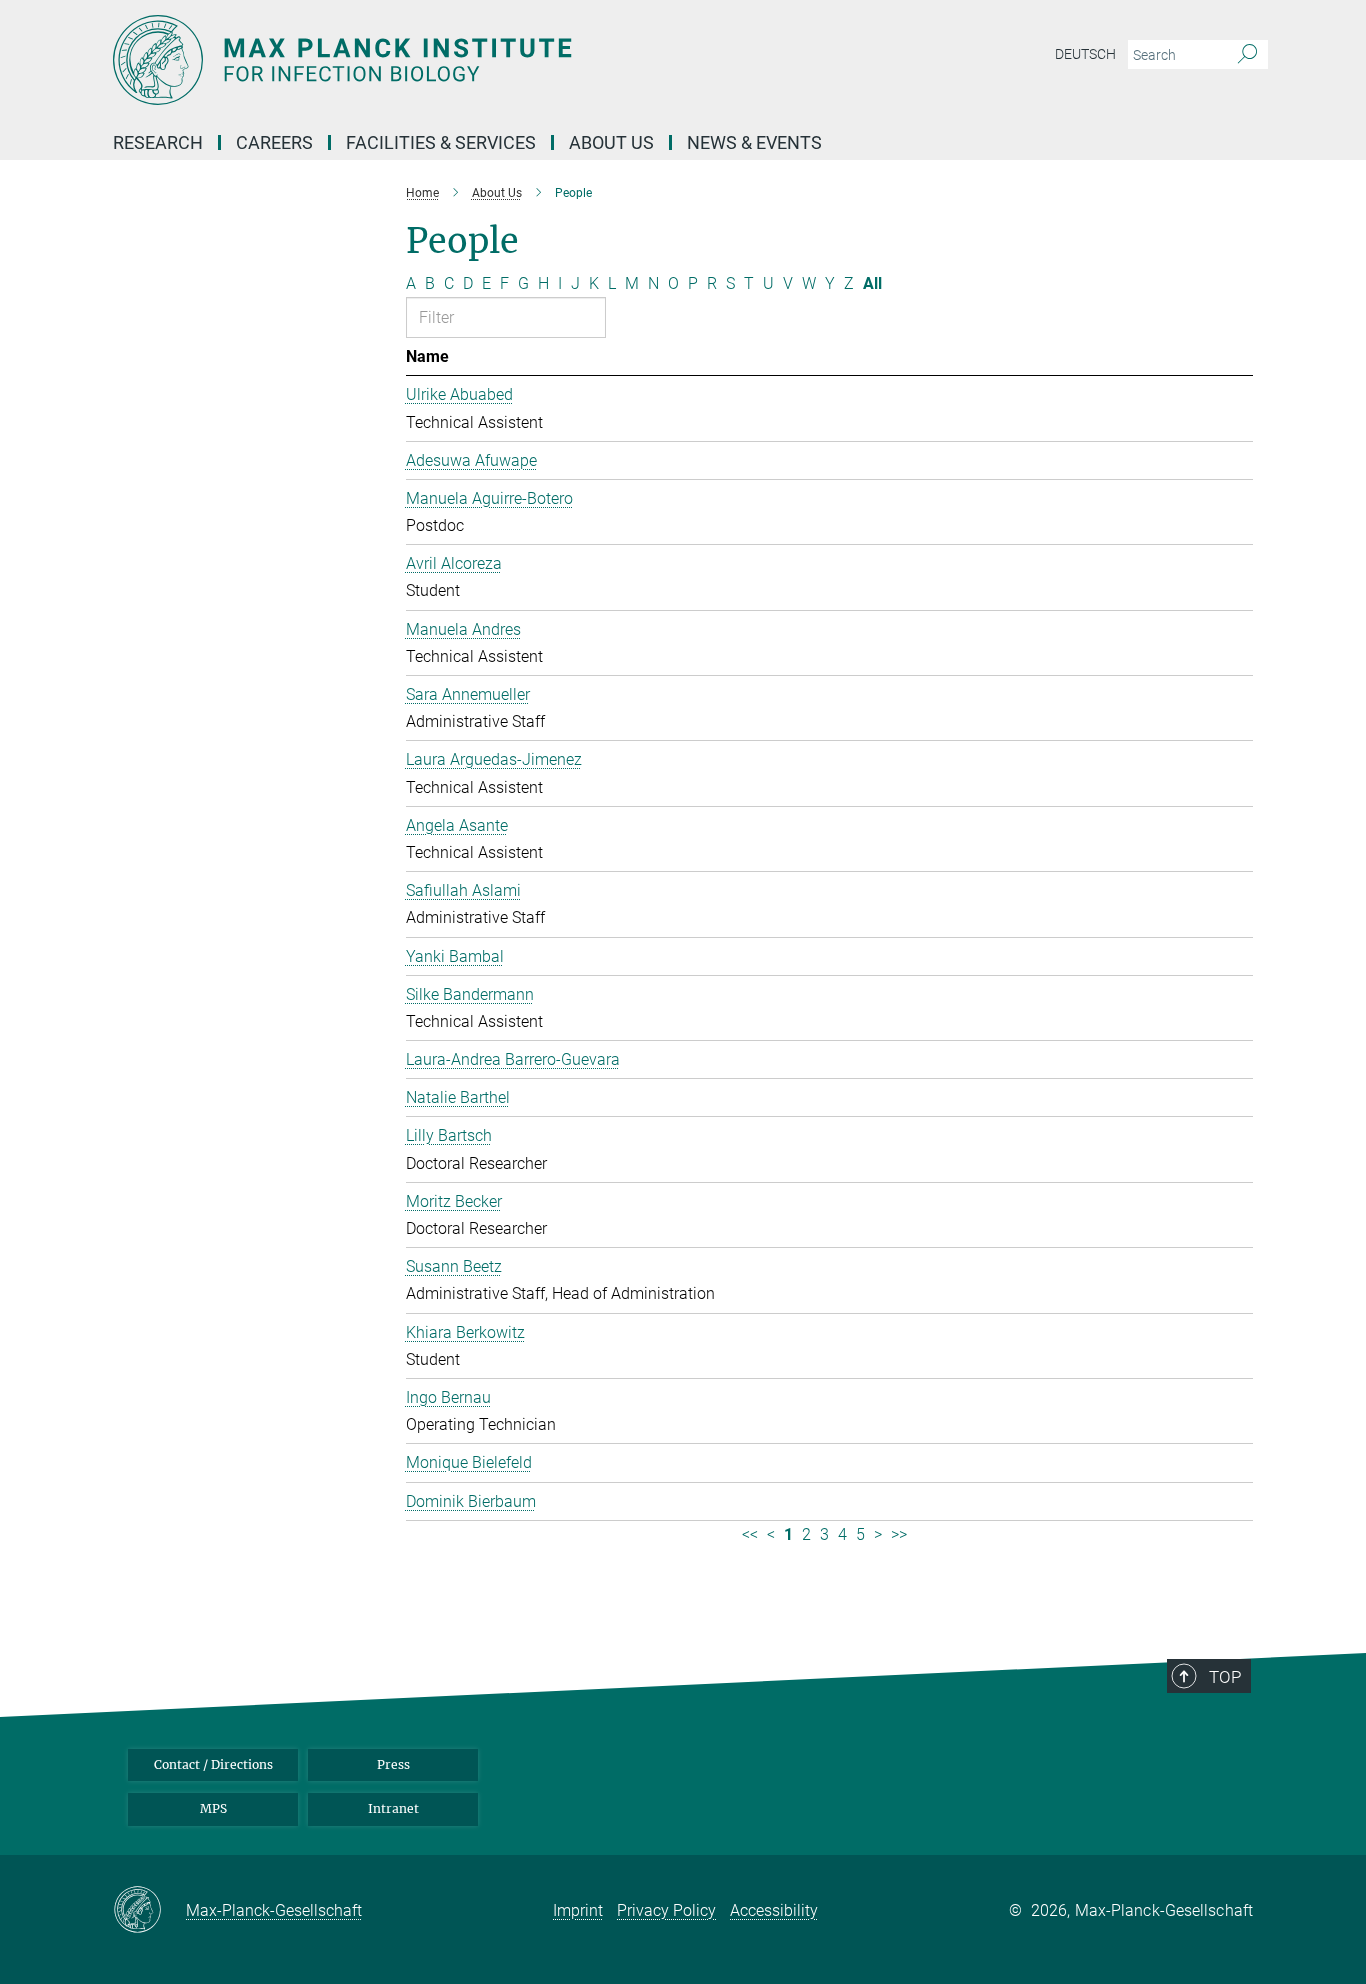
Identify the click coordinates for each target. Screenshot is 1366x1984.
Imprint (578, 1910)
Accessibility (774, 1910)
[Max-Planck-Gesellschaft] (149, 1911)
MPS (213, 1808)
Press (393, 1764)
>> (899, 1534)
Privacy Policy (666, 1910)
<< (750, 1534)
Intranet (393, 1808)
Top (1225, 1677)
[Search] (1247, 55)
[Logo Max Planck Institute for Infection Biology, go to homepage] (488, 60)
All (872, 283)
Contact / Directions (213, 1764)
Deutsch (1085, 54)
